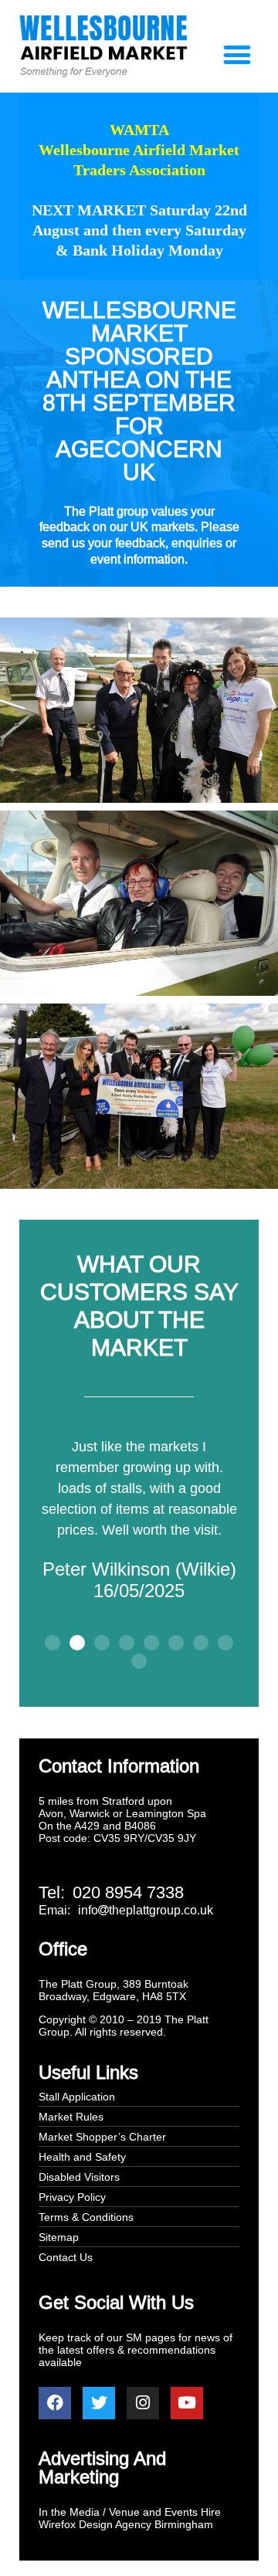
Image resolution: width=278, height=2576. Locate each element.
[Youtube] (187, 2403)
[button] (237, 55)
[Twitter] (99, 2403)
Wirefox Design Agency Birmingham (126, 2524)
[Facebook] (55, 2403)
